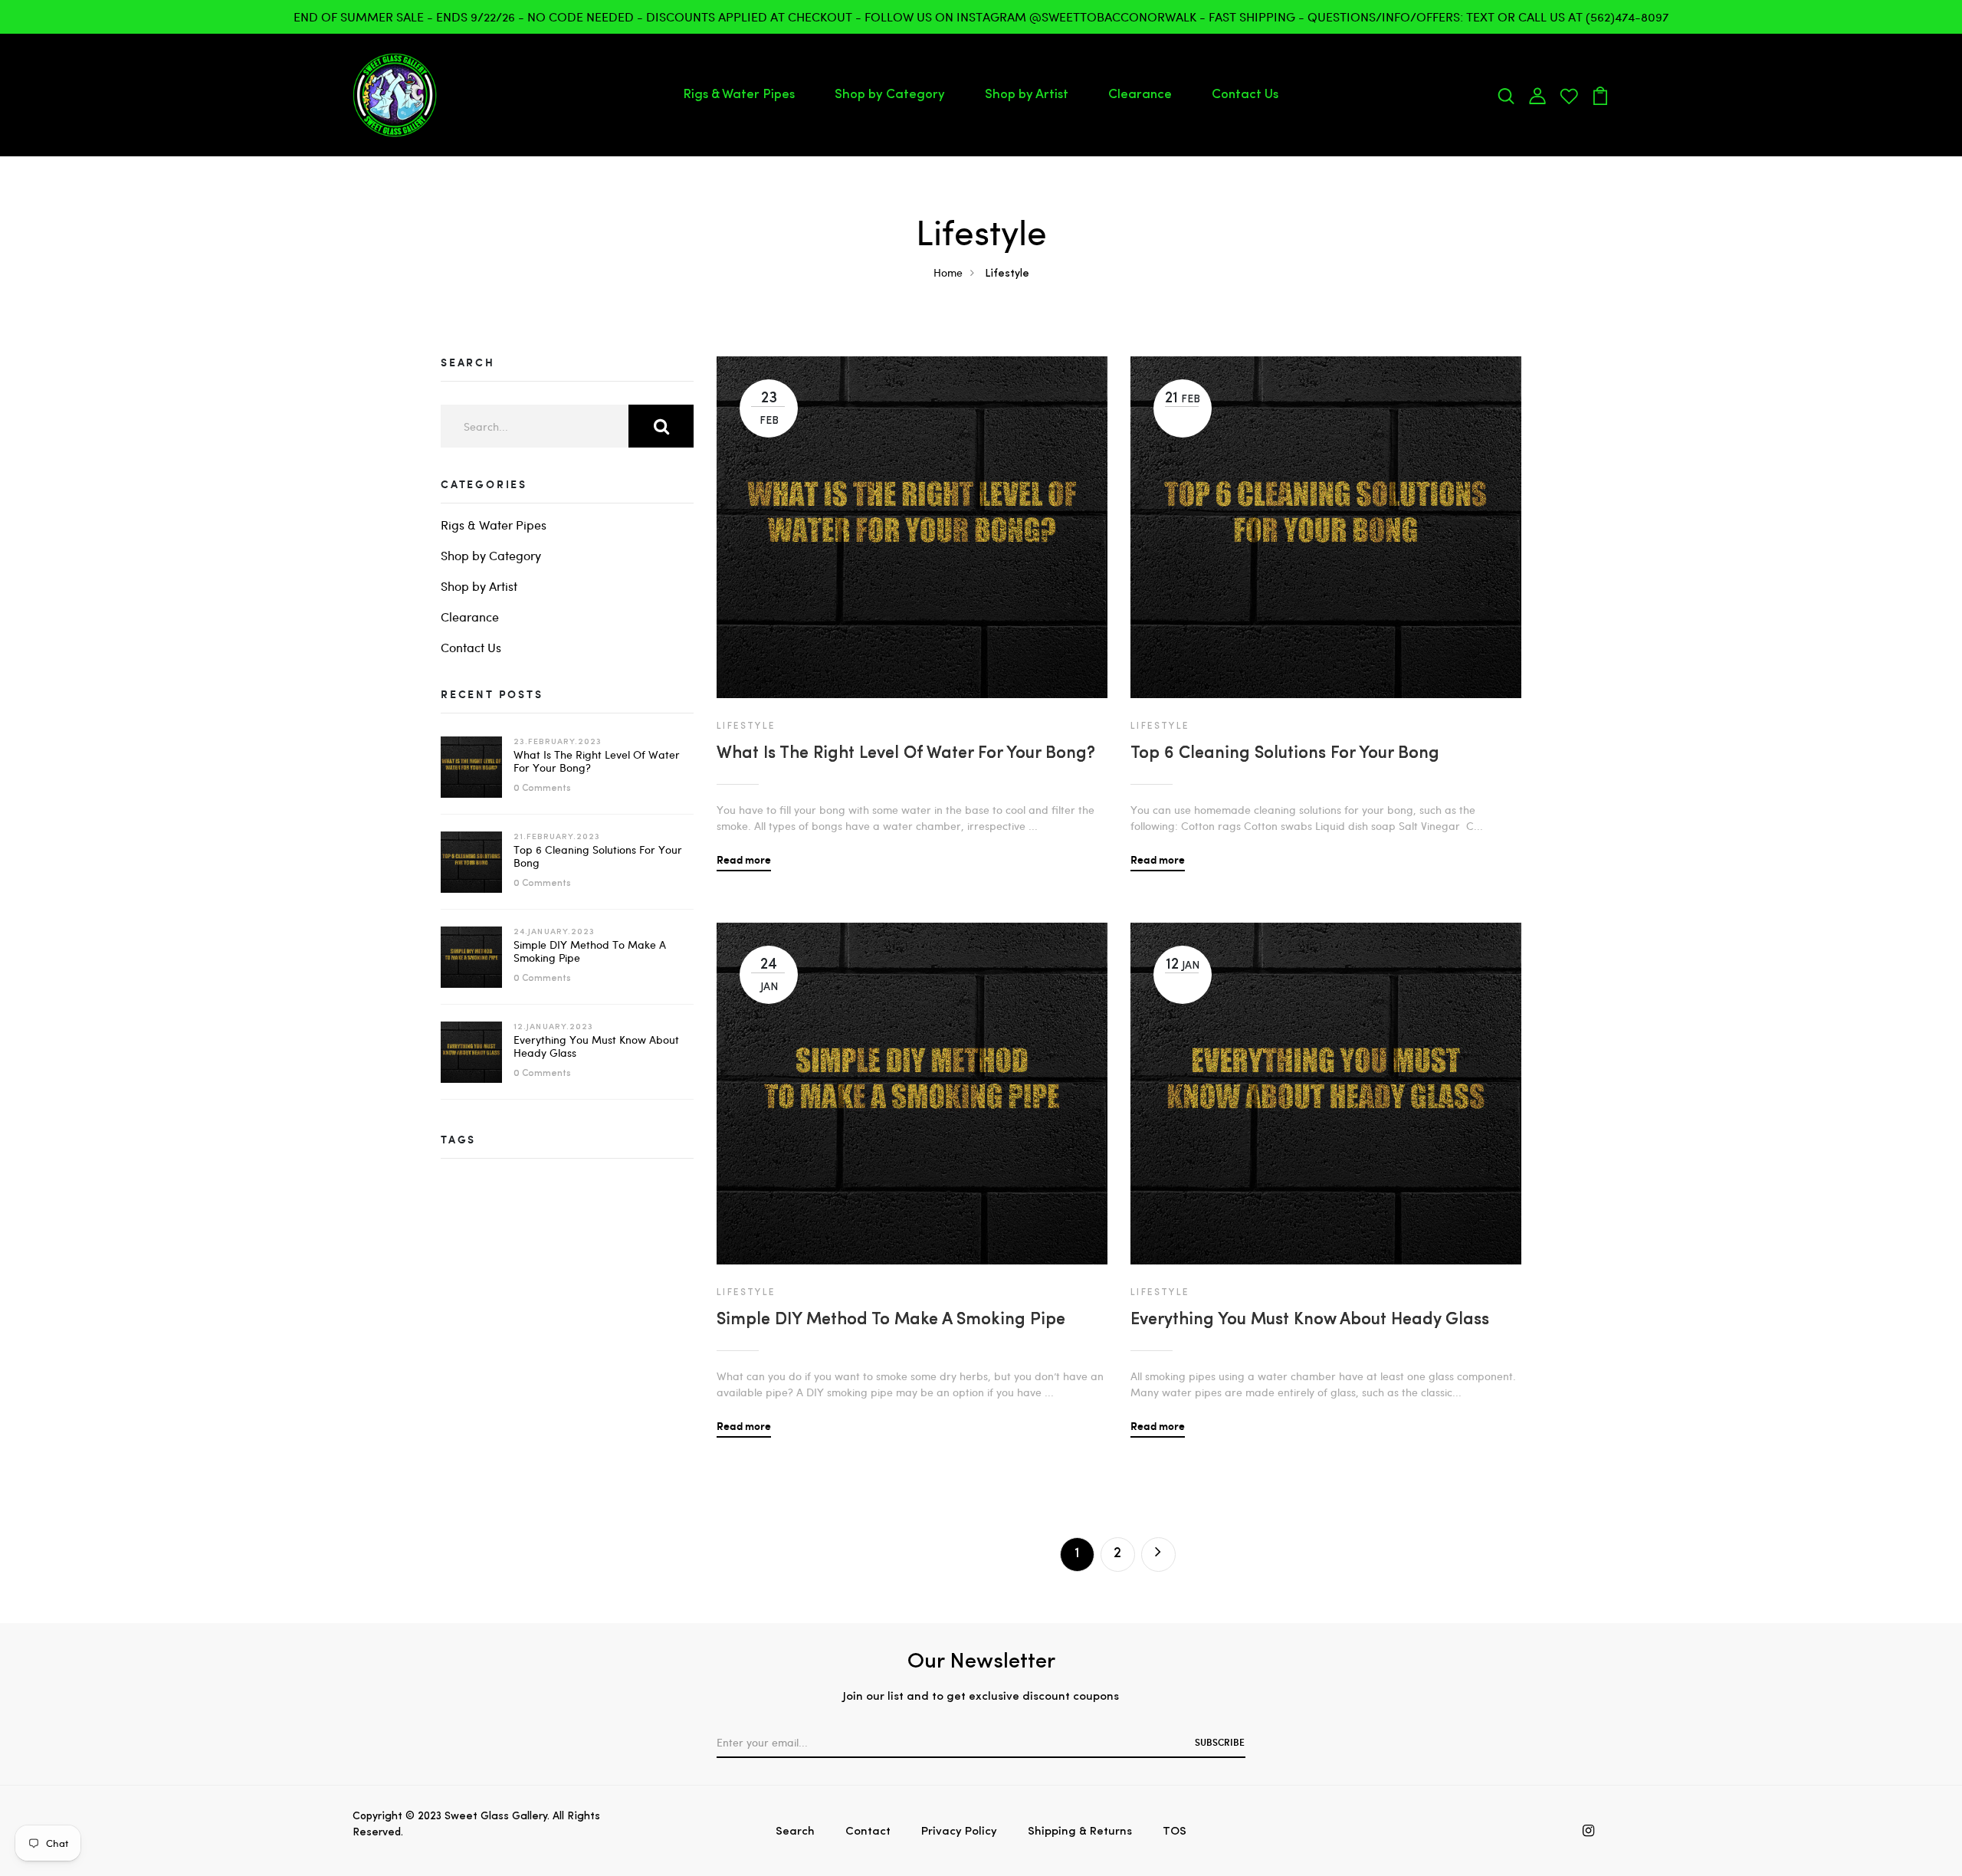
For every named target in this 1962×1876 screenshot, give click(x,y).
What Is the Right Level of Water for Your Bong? (597, 761)
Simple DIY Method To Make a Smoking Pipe (590, 951)
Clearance (1140, 95)
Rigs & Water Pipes (739, 95)
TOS (1175, 1832)
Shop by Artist (1027, 95)
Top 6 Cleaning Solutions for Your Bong (598, 856)
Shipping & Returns (1080, 1832)
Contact (868, 1832)
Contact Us (1245, 95)
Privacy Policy (959, 1832)
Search (795, 1832)
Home (948, 272)
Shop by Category (890, 95)
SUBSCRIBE (1220, 1742)
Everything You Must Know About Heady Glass (596, 1046)
